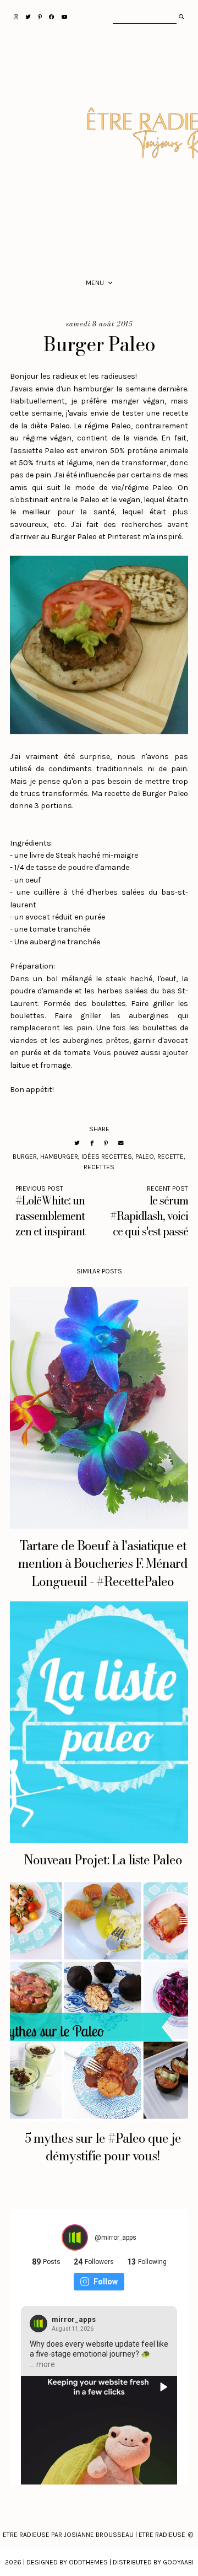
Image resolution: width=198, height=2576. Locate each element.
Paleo (145, 1157)
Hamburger (59, 1157)
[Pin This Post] (106, 1143)
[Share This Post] (92, 1143)
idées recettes (107, 1157)
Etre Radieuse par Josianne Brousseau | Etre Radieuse (94, 2535)
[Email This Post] (121, 1143)
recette (170, 1157)
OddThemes (88, 2562)
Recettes (99, 1167)
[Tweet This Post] (77, 1143)
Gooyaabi (178, 2562)
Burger (25, 1157)
